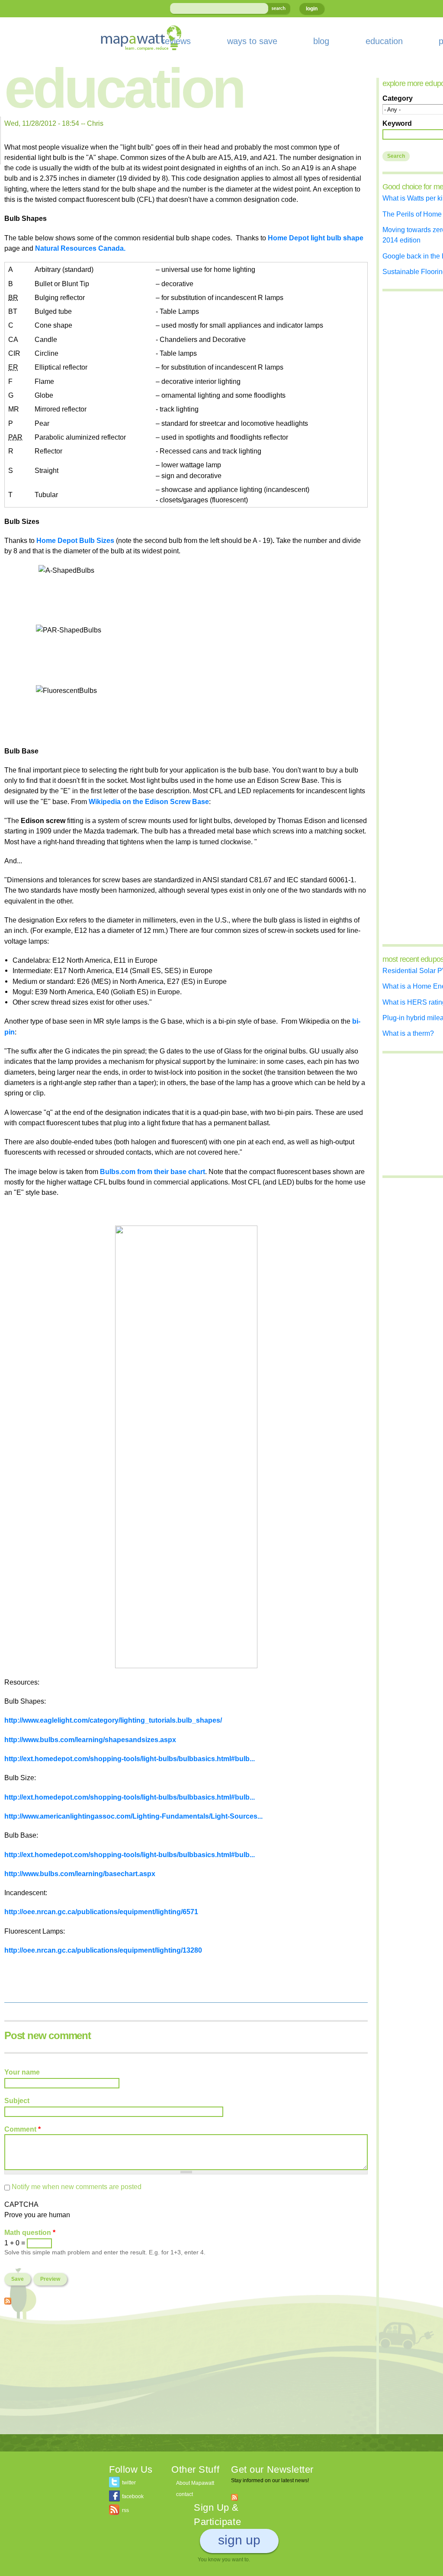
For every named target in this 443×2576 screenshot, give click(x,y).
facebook (133, 2496)
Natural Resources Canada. (80, 248)
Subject (17, 2100)
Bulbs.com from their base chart (152, 1171)
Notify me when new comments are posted (77, 2187)
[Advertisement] (186, 2374)
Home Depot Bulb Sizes (76, 540)
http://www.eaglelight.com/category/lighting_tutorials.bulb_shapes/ (113, 1720)
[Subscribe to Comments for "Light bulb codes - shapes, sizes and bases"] (8, 2299)
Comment (22, 2129)
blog (321, 41)
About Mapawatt (195, 2483)
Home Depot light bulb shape (316, 238)
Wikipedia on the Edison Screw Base (149, 801)
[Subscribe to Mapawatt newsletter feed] (234, 2497)
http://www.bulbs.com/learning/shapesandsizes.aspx (90, 1740)
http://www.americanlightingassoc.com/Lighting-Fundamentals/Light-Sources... (133, 1816)
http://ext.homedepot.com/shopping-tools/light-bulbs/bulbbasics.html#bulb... (130, 1759)
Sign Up (239, 2540)
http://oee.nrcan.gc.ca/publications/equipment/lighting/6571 (101, 1912)
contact (185, 2494)
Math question (30, 2232)
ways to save (252, 41)
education (384, 41)
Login (312, 9)
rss (125, 2510)
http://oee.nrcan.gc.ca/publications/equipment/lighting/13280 (103, 1950)
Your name (22, 2072)
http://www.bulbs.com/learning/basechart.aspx (80, 1874)
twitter (129, 2483)
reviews (176, 41)
